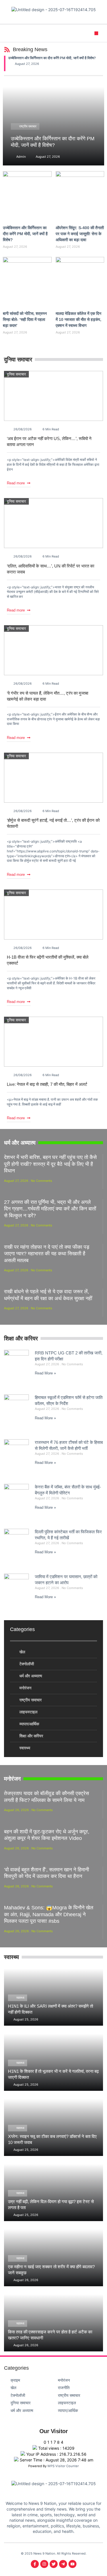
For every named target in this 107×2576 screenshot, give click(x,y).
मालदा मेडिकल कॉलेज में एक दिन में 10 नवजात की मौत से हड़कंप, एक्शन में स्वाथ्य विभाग (78, 319)
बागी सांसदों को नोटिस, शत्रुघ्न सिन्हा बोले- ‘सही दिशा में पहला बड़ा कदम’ (25, 319)
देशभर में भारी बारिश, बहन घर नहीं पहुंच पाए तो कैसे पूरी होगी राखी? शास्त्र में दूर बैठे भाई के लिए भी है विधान (50, 1164)
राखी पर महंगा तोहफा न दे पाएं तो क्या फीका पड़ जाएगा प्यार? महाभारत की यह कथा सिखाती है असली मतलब (47, 1254)
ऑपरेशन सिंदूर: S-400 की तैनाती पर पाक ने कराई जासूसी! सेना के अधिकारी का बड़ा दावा (80, 234)
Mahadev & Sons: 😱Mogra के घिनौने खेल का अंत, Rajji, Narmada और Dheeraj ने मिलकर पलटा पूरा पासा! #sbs (49, 1914)
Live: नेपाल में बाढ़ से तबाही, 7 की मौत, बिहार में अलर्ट (47, 1084)
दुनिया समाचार (16, 374)
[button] (96, 33)
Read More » (45, 1373)
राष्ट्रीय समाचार (28, 126)
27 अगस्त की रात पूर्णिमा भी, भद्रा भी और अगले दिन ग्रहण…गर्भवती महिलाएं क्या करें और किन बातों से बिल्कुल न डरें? (50, 1209)
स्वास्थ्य (20, 1998)
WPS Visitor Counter (63, 2466)
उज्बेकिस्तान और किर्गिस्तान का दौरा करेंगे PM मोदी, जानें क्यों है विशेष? (52, 58)
